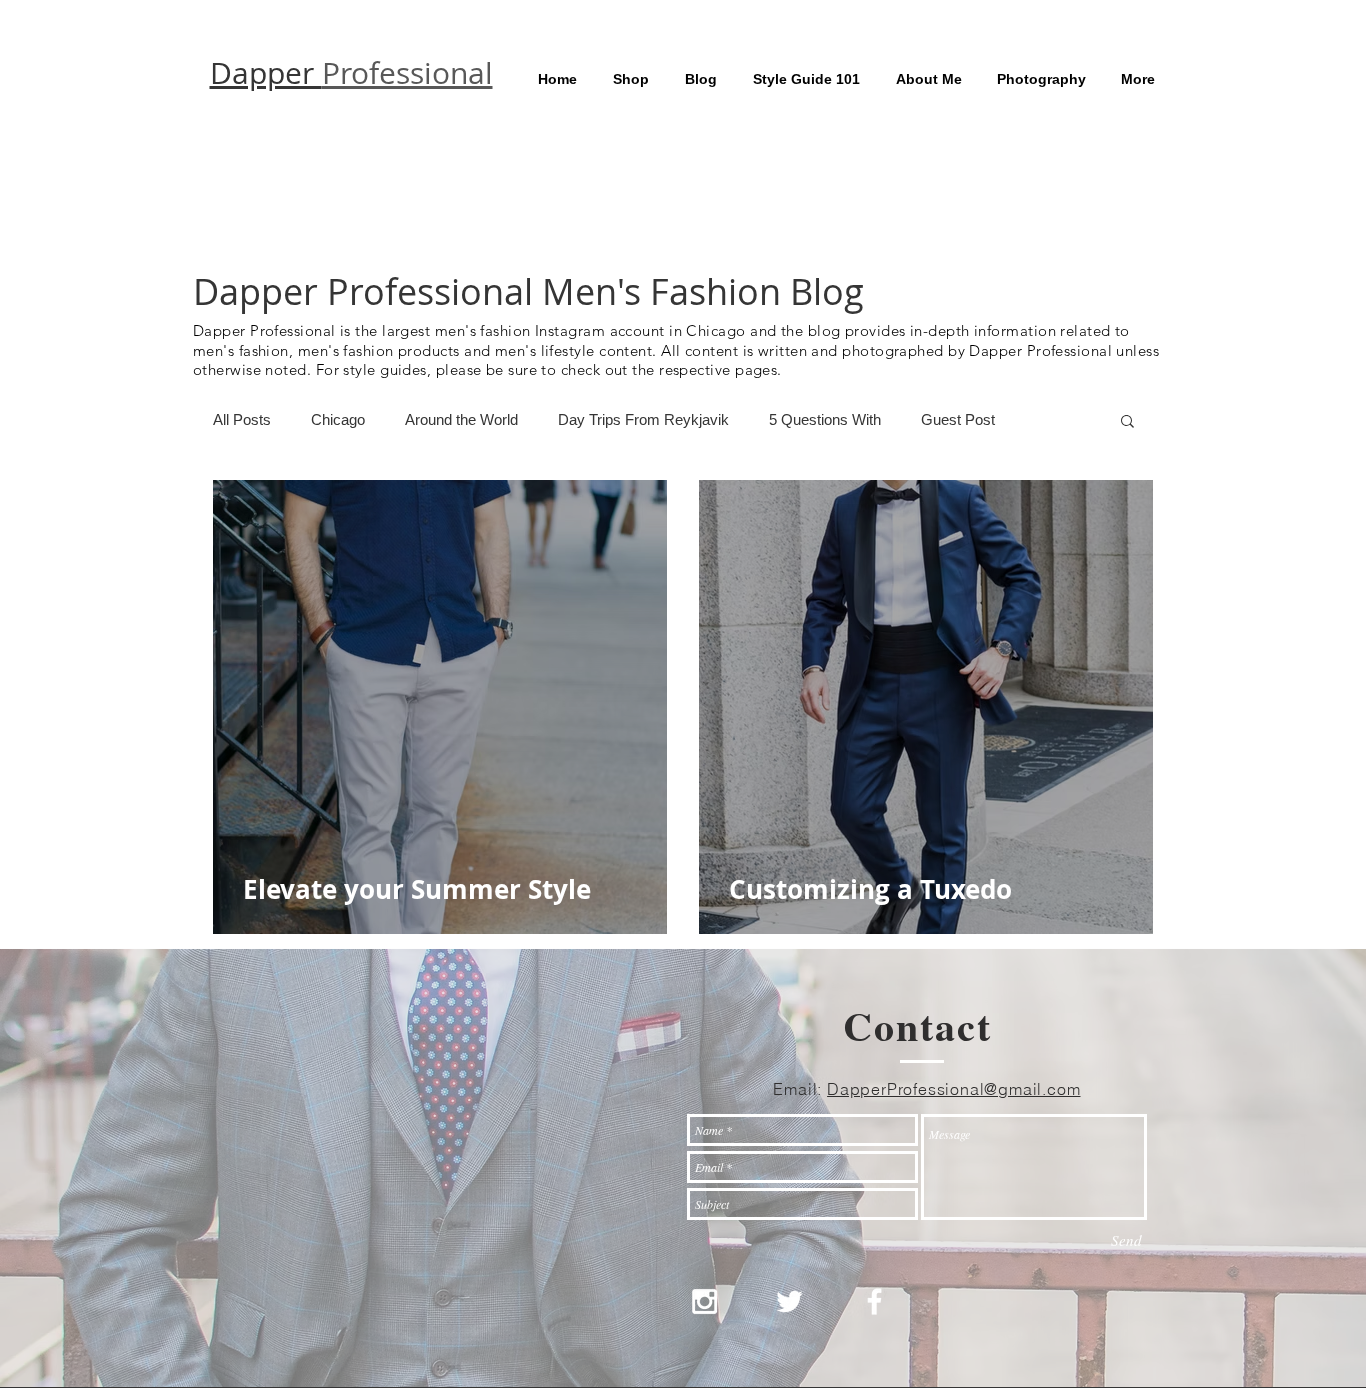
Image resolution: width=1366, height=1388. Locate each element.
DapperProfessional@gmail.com (953, 1089)
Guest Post (958, 419)
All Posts (242, 419)
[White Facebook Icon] (874, 1301)
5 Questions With (825, 419)
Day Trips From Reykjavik (643, 419)
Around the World (461, 419)
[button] (1127, 422)
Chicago (338, 419)
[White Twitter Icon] (789, 1301)
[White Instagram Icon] (704, 1301)
